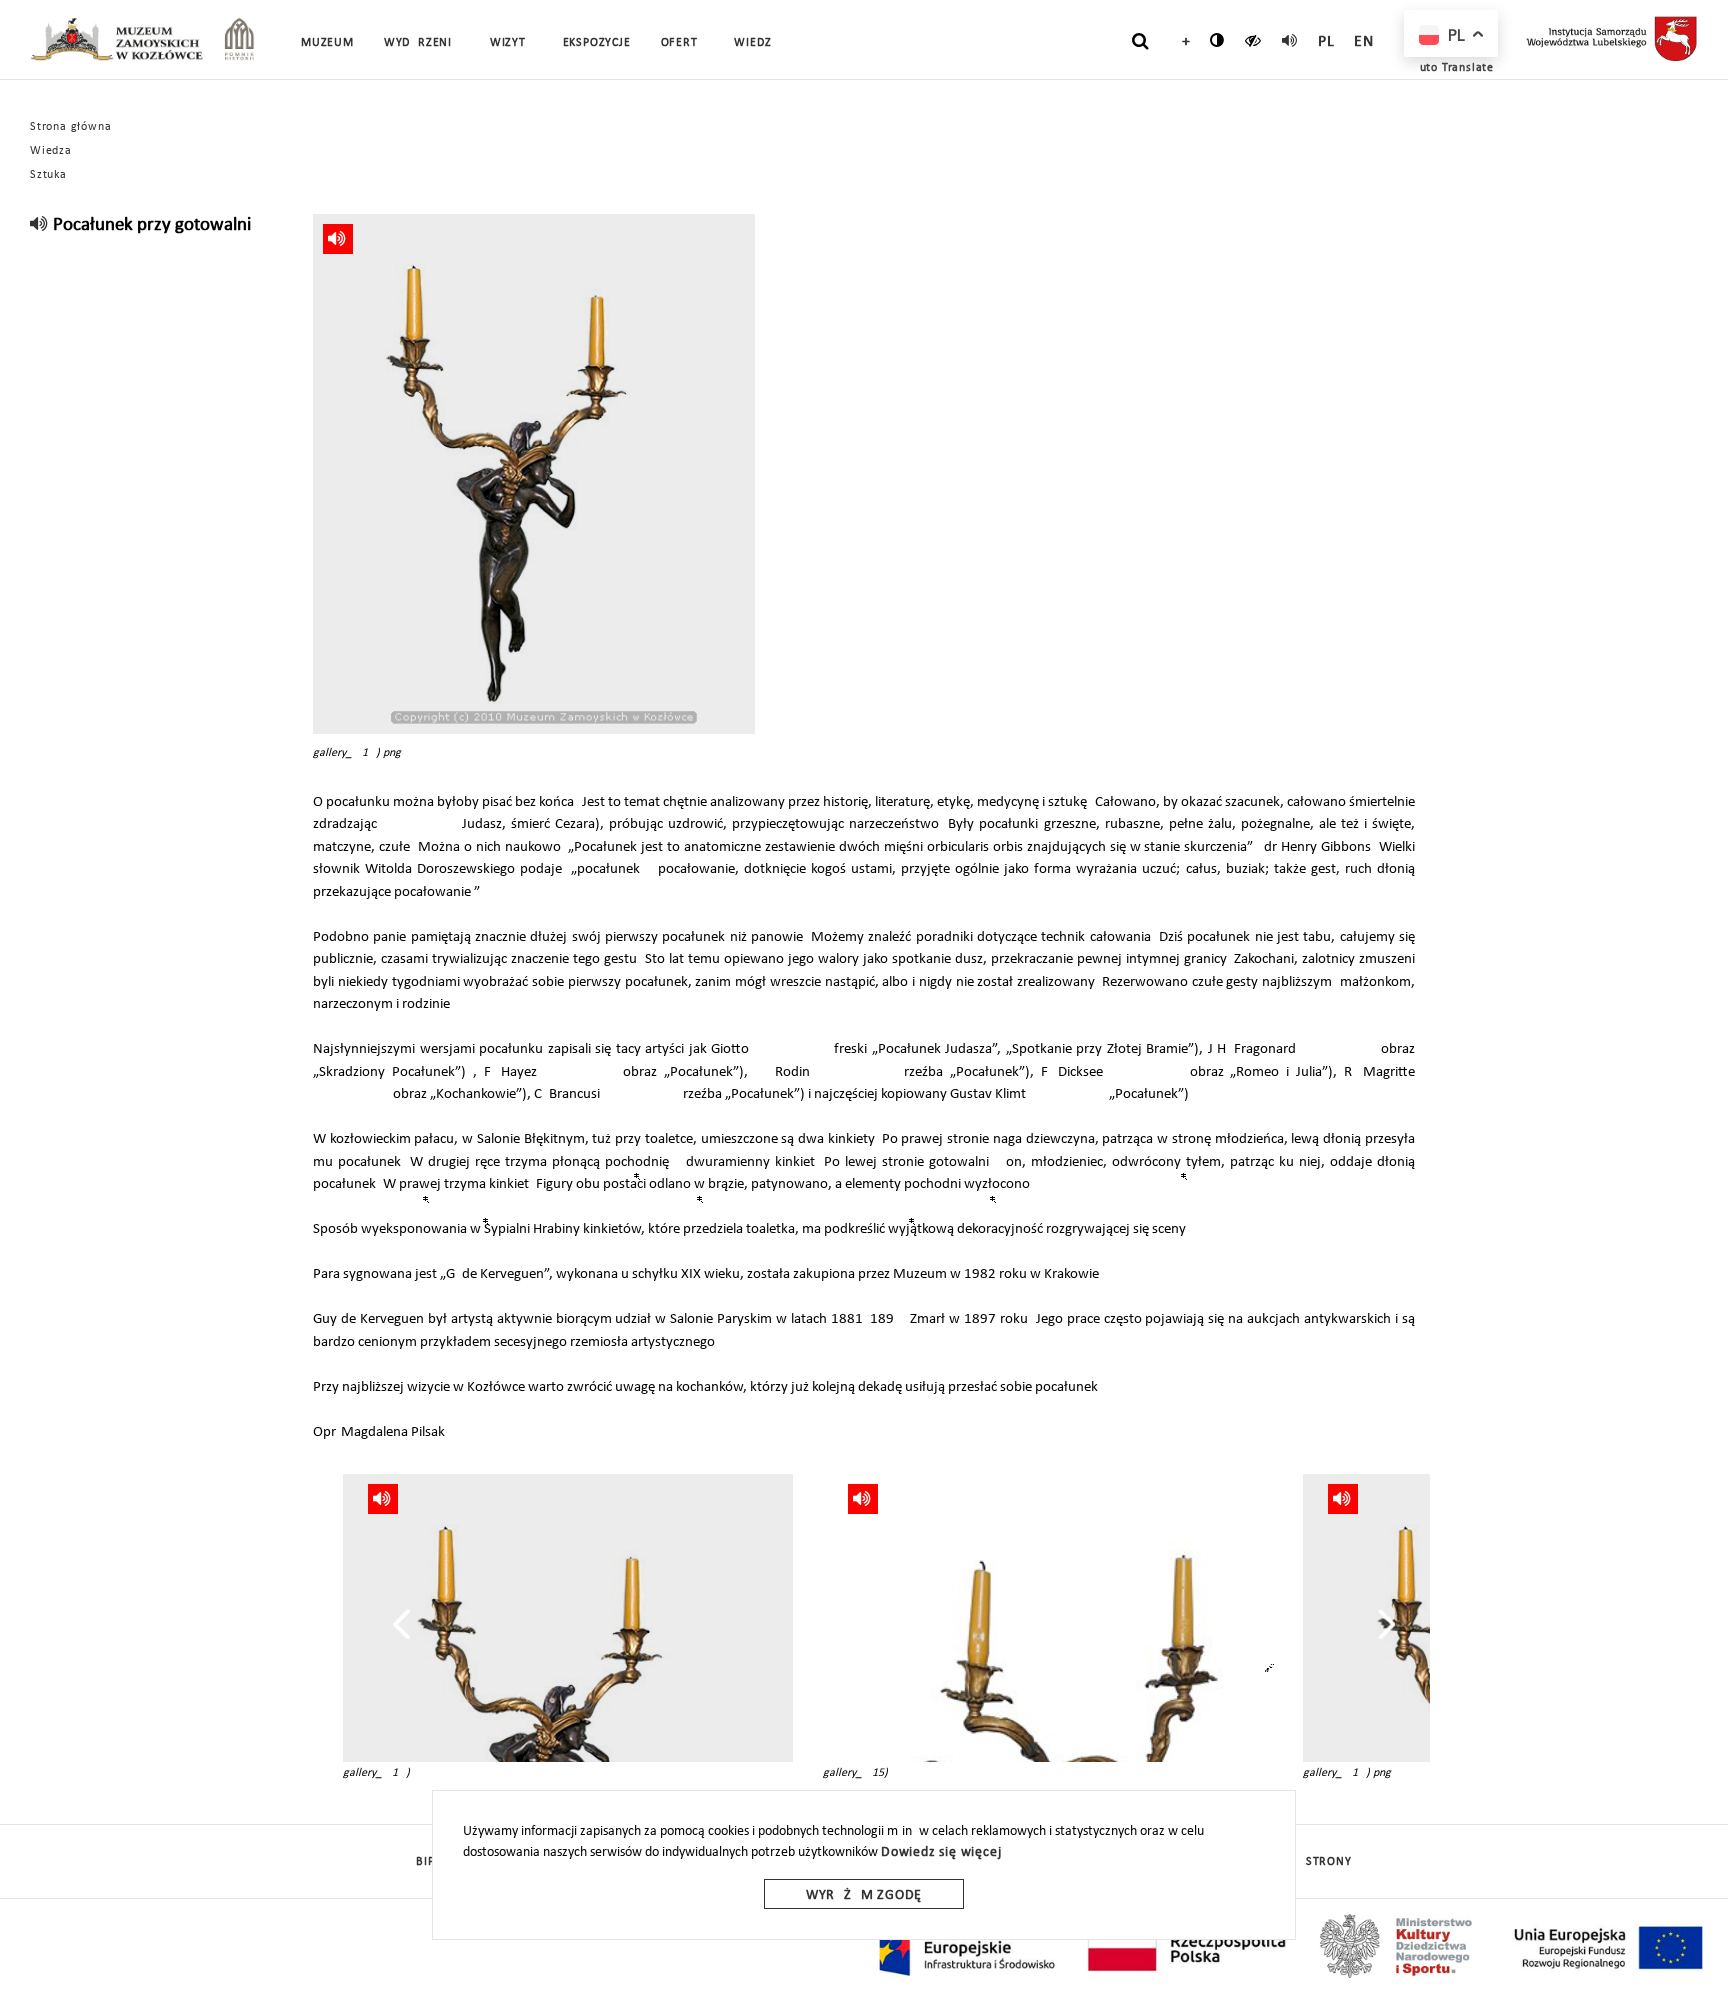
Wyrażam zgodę (864, 1895)
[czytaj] (1253, 40)
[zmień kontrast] (1217, 40)
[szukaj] (1140, 41)
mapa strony (1311, 1862)
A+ (1181, 42)
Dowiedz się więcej (941, 1852)
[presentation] (401, 1624)
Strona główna (70, 127)
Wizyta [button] (511, 43)
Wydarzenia (422, 43)
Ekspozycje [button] (597, 43)
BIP (425, 1862)
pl (1326, 42)
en (1364, 42)
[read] (1290, 40)
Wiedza (51, 151)
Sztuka (48, 175)
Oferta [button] (683, 43)
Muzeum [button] (327, 43)
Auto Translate (1453, 68)
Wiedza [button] (756, 43)
